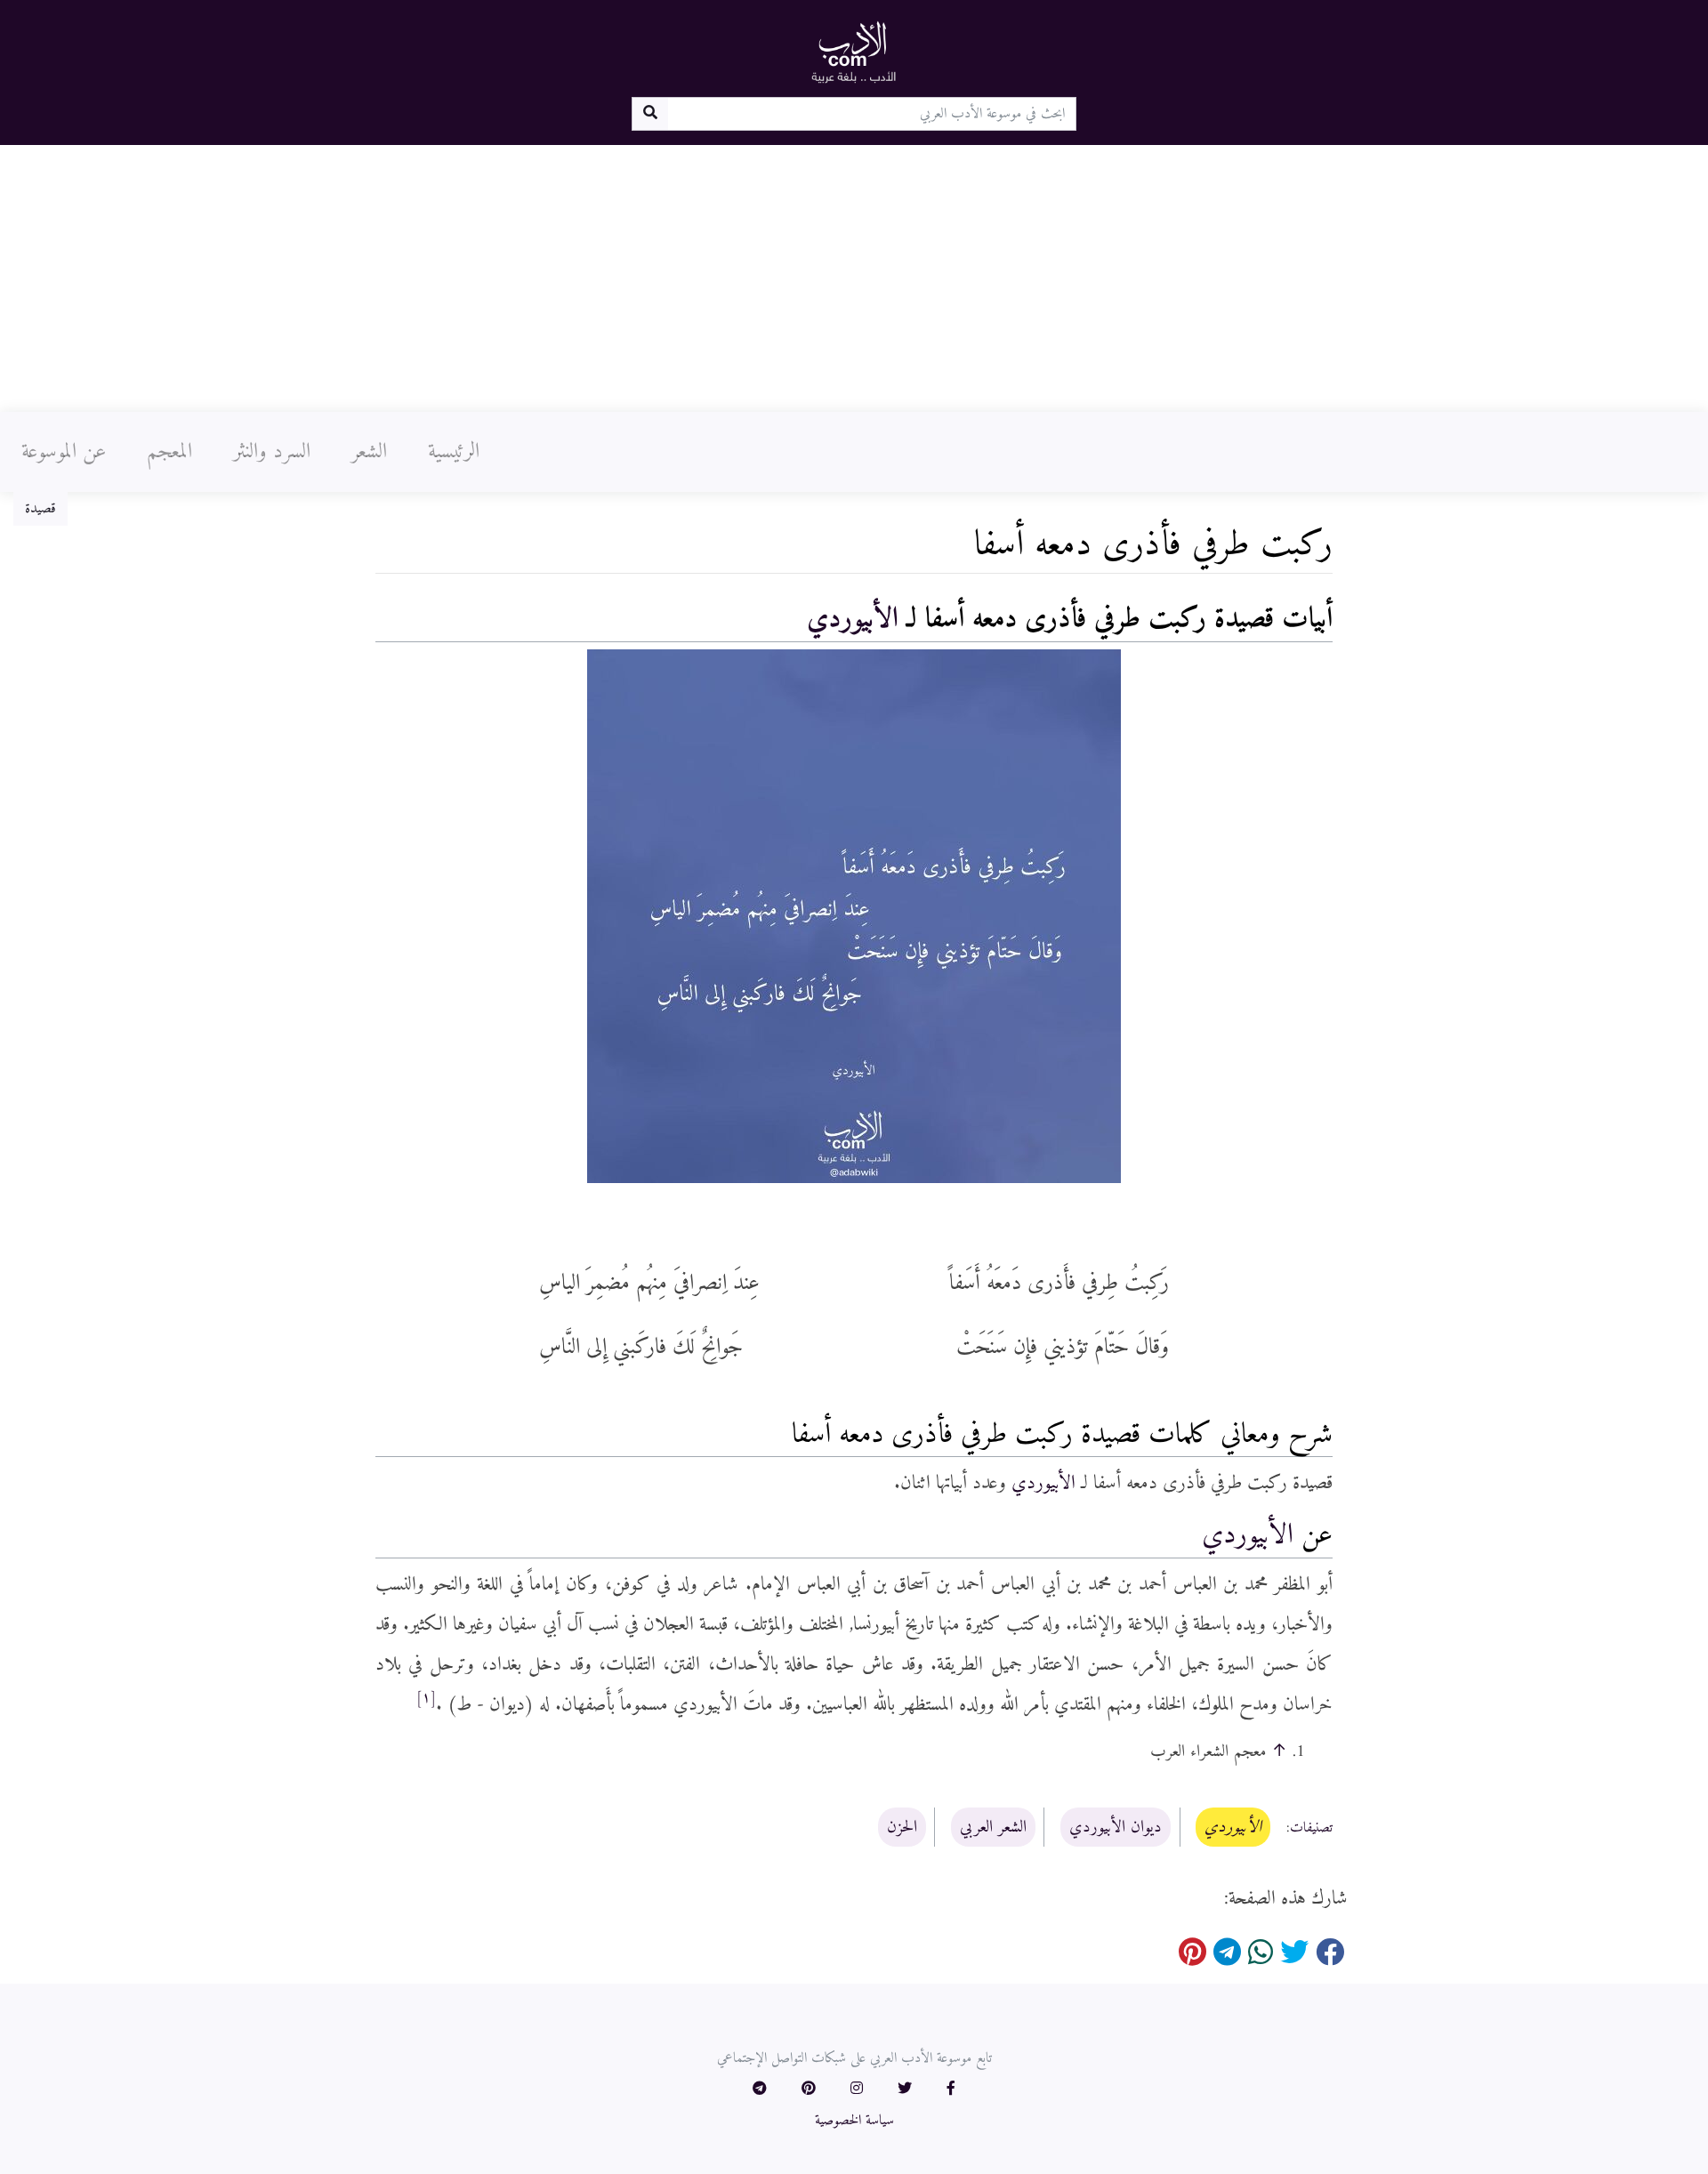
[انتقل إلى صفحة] (650, 114)
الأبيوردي (853, 619)
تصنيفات (1311, 1828)
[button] (951, 2089)
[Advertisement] (854, 278)
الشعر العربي (993, 1827)
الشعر (369, 452)
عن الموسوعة (64, 452)
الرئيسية (454, 452)
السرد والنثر (272, 452)
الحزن (902, 1827)
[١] (426, 1698)
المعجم (169, 452)
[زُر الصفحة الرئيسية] (854, 52)
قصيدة (40, 509)
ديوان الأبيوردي (1116, 1827)
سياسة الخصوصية (854, 2121)
